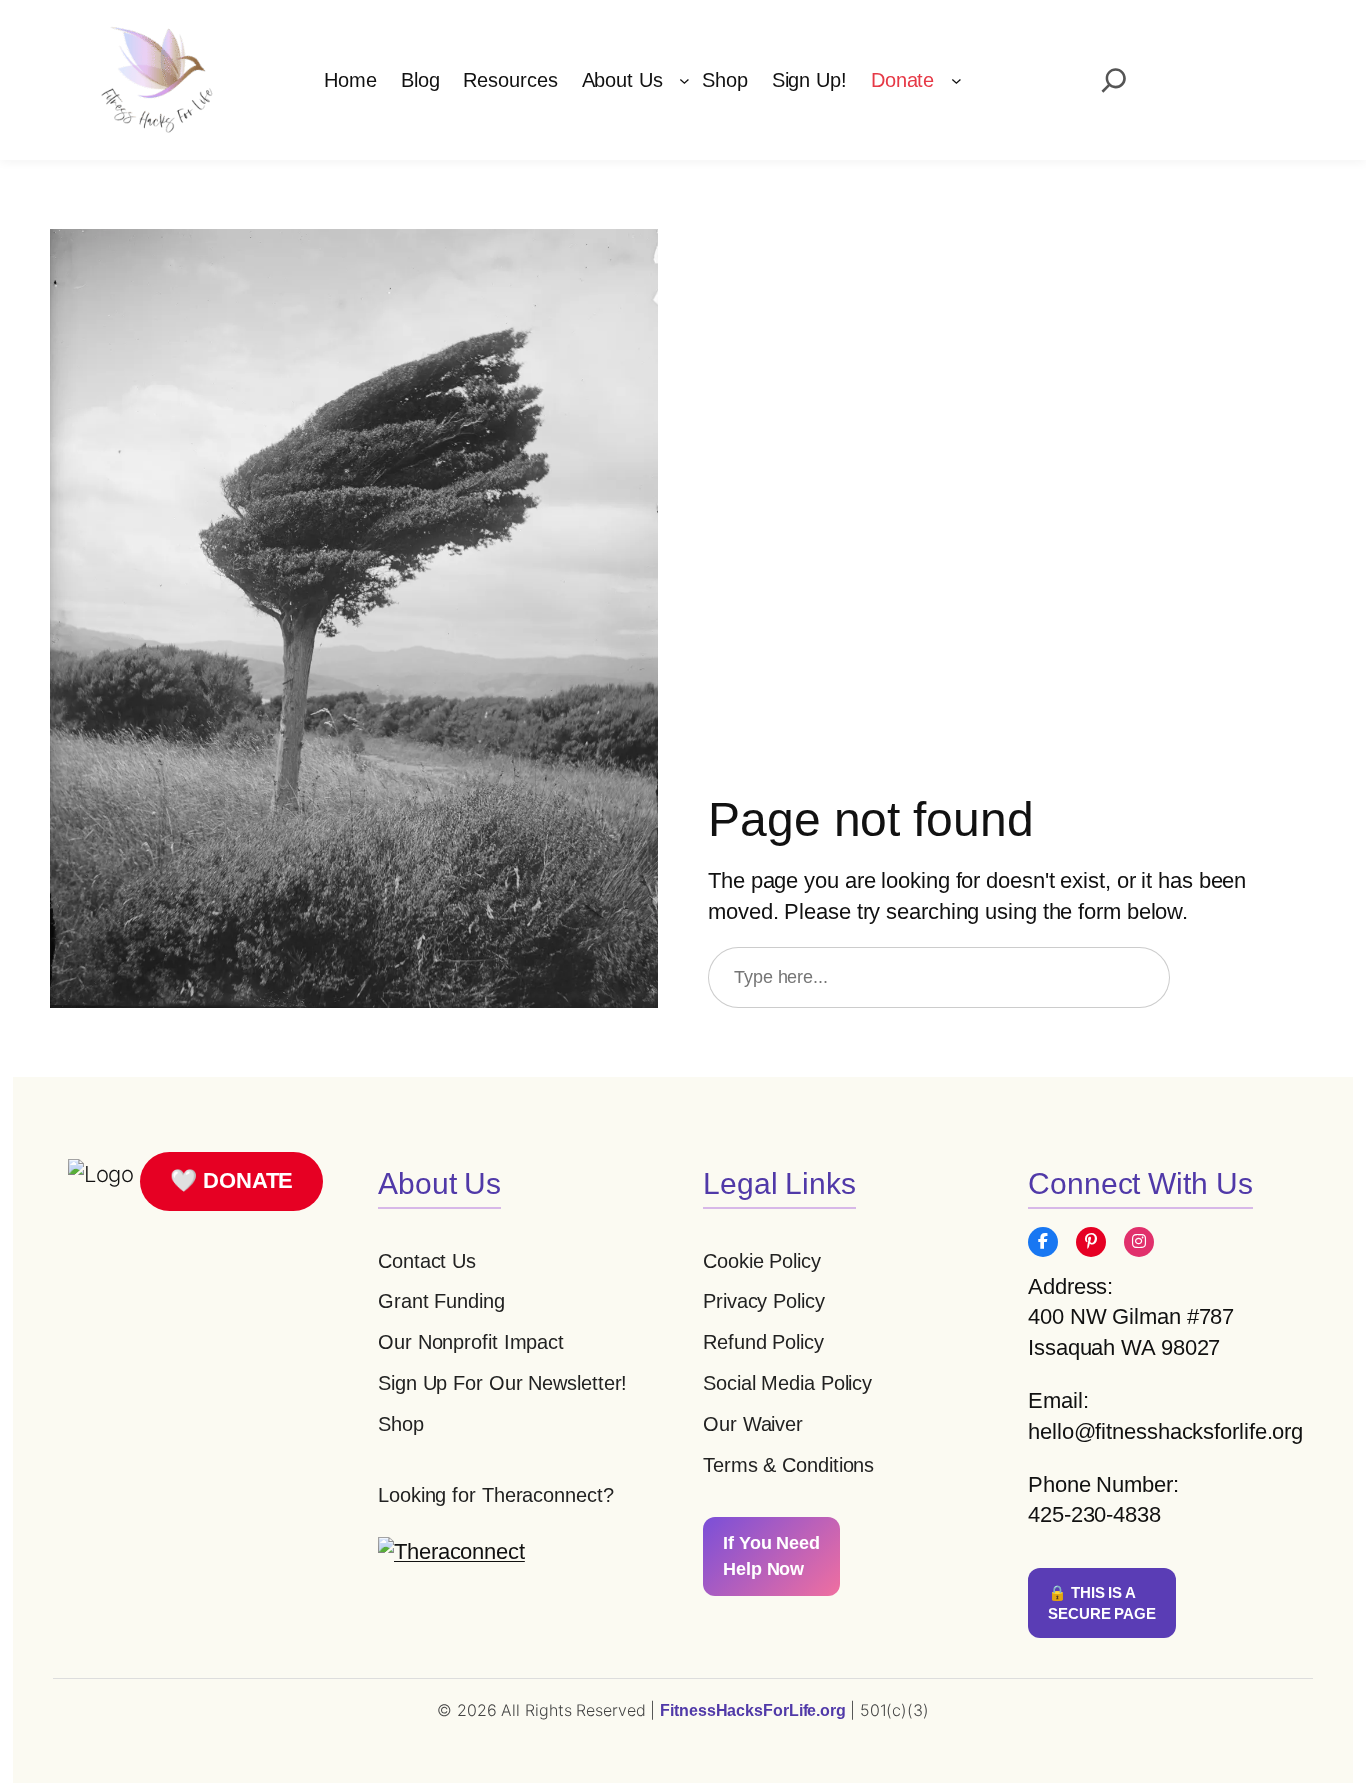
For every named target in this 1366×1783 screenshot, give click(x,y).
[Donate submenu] (956, 80)
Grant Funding (441, 1301)
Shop (401, 1424)
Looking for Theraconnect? (496, 1495)
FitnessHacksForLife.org (755, 1710)
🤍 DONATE (231, 1180)
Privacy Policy (764, 1301)
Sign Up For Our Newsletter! (502, 1383)
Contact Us (427, 1261)
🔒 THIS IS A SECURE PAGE (1102, 1603)
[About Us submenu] (684, 80)
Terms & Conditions (788, 1465)
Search (1252, 977)
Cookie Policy (762, 1261)
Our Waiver (753, 1424)
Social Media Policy (787, 1383)
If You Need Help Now (771, 1555)
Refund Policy (763, 1342)
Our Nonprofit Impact (471, 1342)
